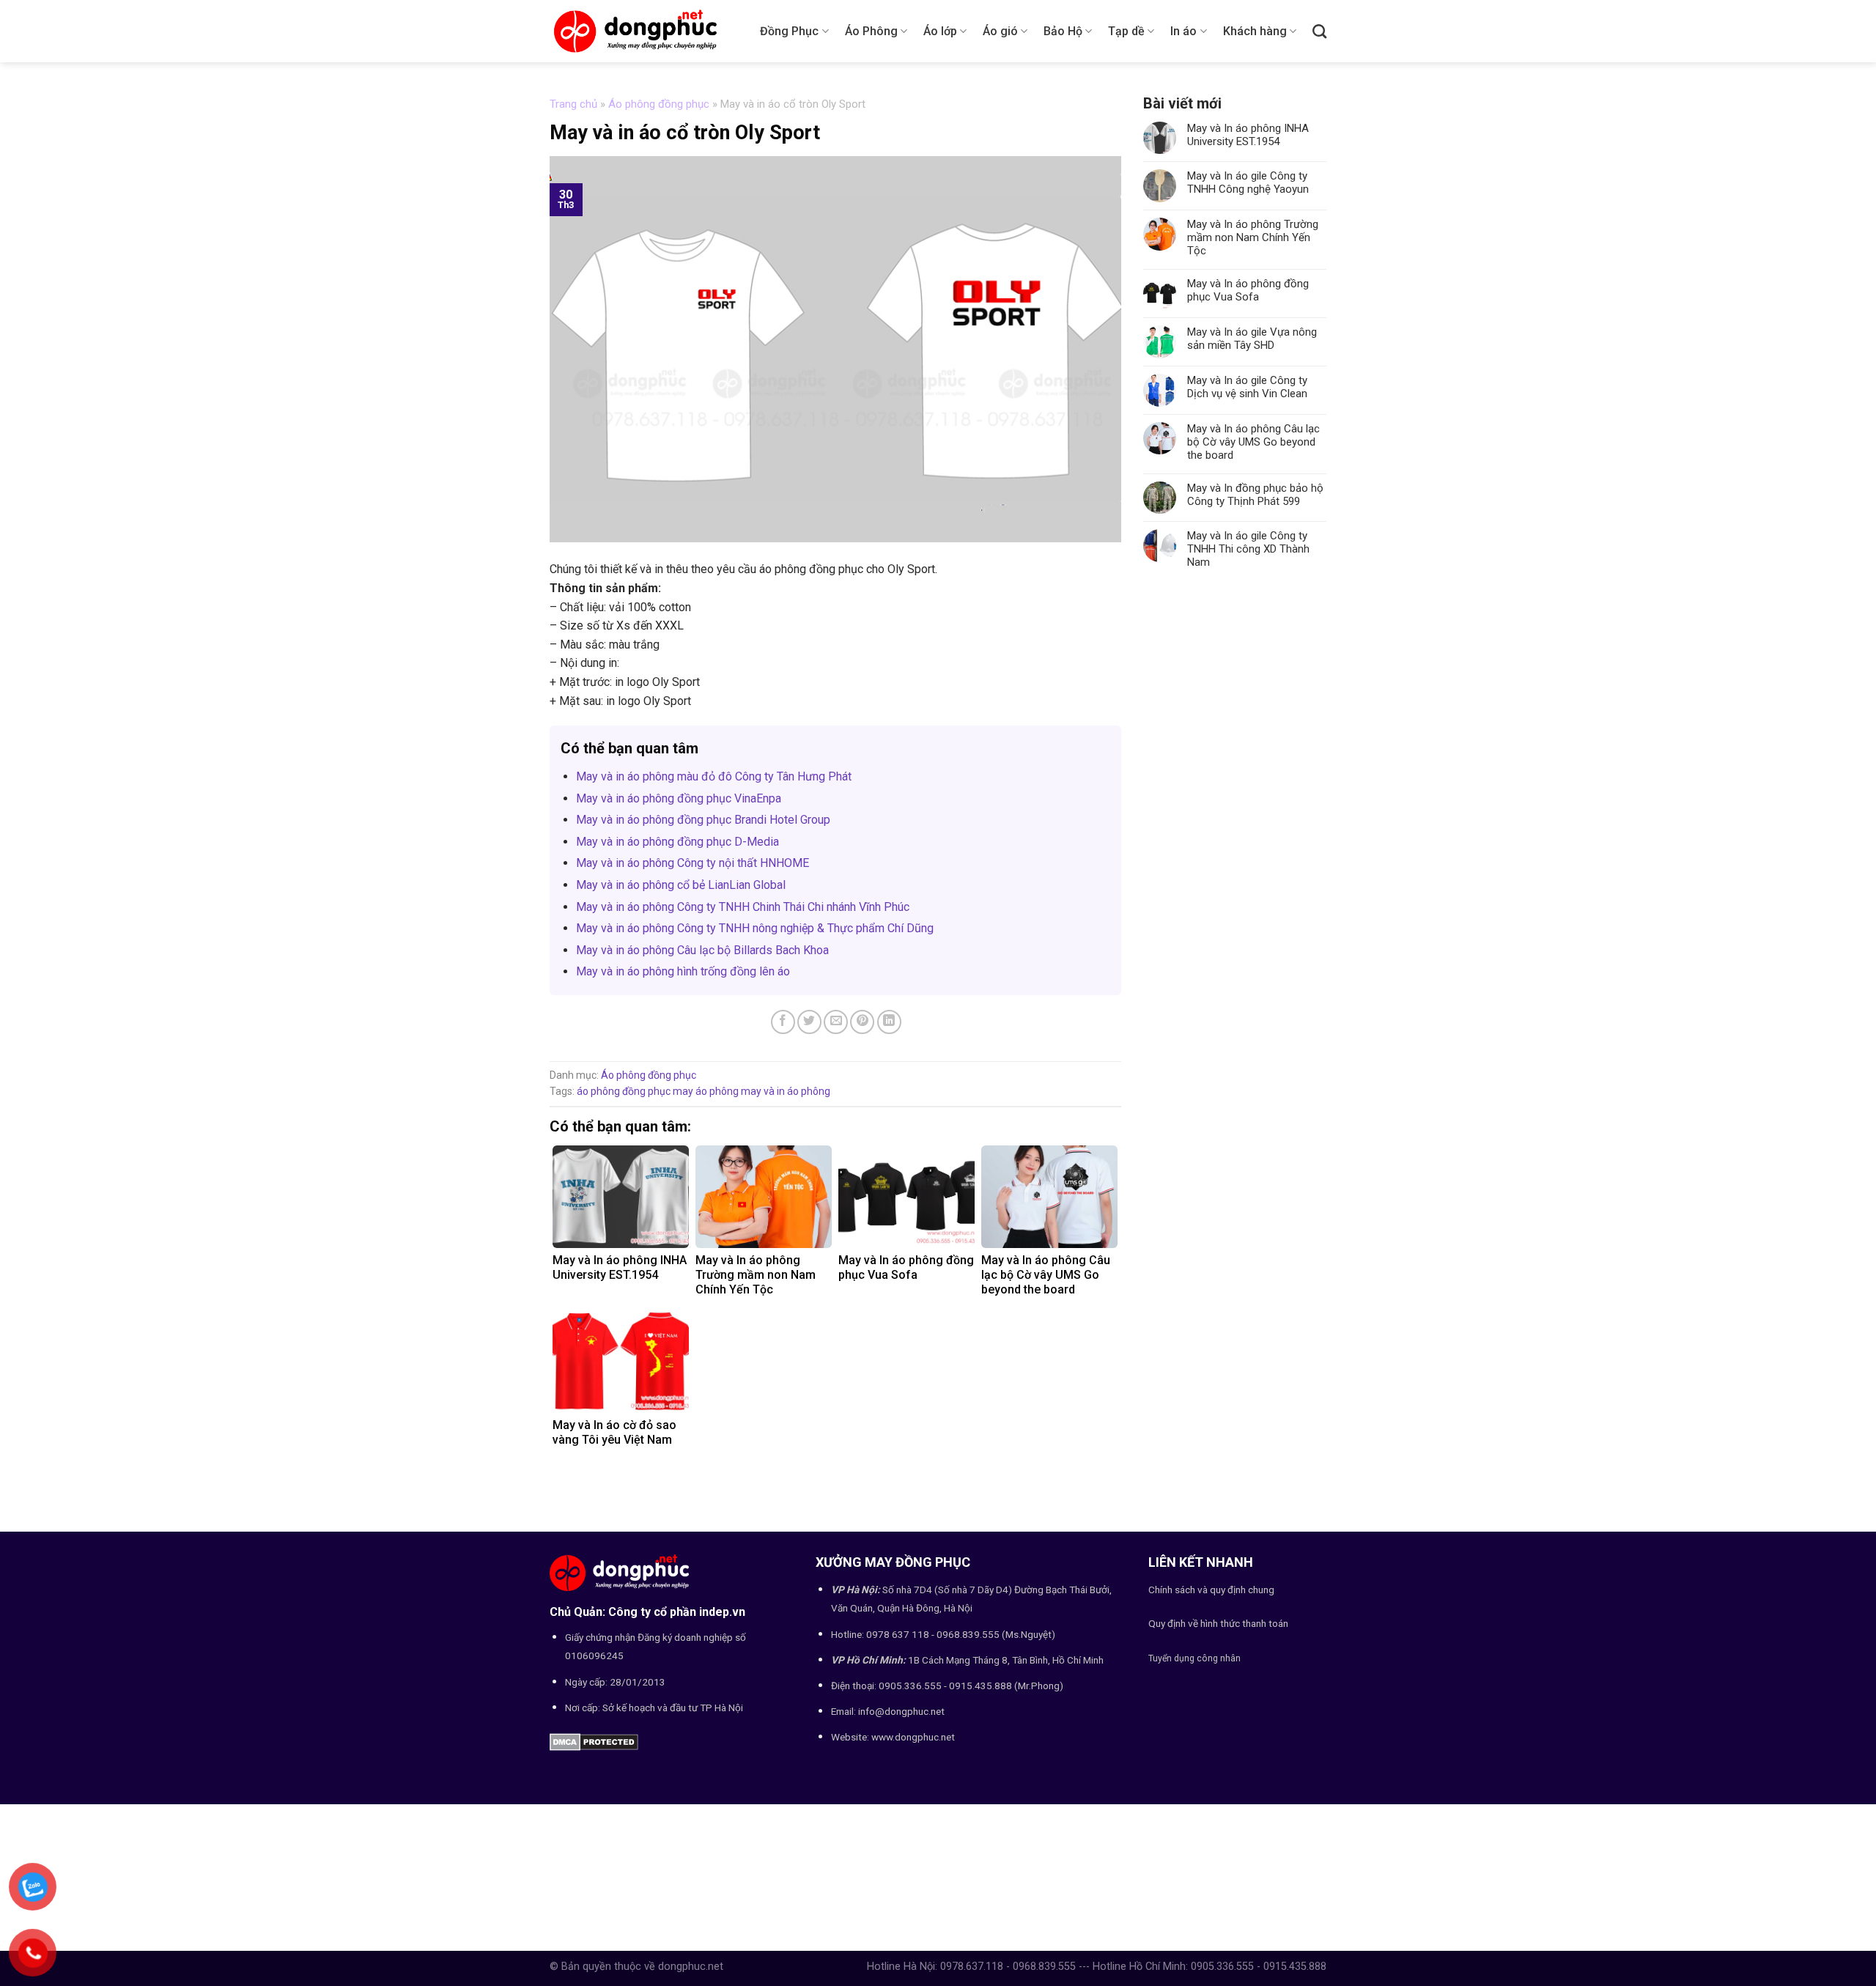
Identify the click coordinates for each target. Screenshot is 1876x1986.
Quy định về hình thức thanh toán (1218, 1623)
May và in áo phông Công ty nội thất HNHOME (693, 863)
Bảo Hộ (1063, 31)
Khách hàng (1255, 31)
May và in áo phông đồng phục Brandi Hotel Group (703, 820)
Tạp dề (1126, 31)
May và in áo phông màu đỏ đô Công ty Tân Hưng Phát (714, 776)
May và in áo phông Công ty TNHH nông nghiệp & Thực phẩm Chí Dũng (755, 928)
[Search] (1319, 31)
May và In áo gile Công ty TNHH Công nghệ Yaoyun (1248, 182)
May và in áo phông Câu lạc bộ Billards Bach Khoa (702, 950)
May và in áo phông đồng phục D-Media (677, 842)
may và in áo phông (786, 1091)
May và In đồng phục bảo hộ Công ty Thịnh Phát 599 (1255, 495)
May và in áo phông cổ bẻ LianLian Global (681, 885)
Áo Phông (871, 31)
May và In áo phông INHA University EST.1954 (1248, 135)
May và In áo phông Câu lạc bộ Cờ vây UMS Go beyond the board (1253, 442)
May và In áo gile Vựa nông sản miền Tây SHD (1252, 339)
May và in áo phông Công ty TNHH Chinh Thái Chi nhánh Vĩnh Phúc (743, 907)
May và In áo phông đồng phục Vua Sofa (1248, 290)
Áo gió (1000, 31)
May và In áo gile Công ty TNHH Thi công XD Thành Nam (1248, 549)
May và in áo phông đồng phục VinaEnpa (679, 798)
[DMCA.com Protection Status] (594, 1741)
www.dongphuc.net (913, 1737)
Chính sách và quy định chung (1211, 1590)
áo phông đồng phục (624, 1091)
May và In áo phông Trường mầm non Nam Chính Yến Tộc (1253, 237)
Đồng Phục (789, 31)
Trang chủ (573, 104)
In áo (1183, 31)
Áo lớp (940, 31)
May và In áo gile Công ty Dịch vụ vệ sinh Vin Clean (1247, 387)
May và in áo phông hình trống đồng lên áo (683, 971)
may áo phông (706, 1091)
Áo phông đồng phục (659, 104)
